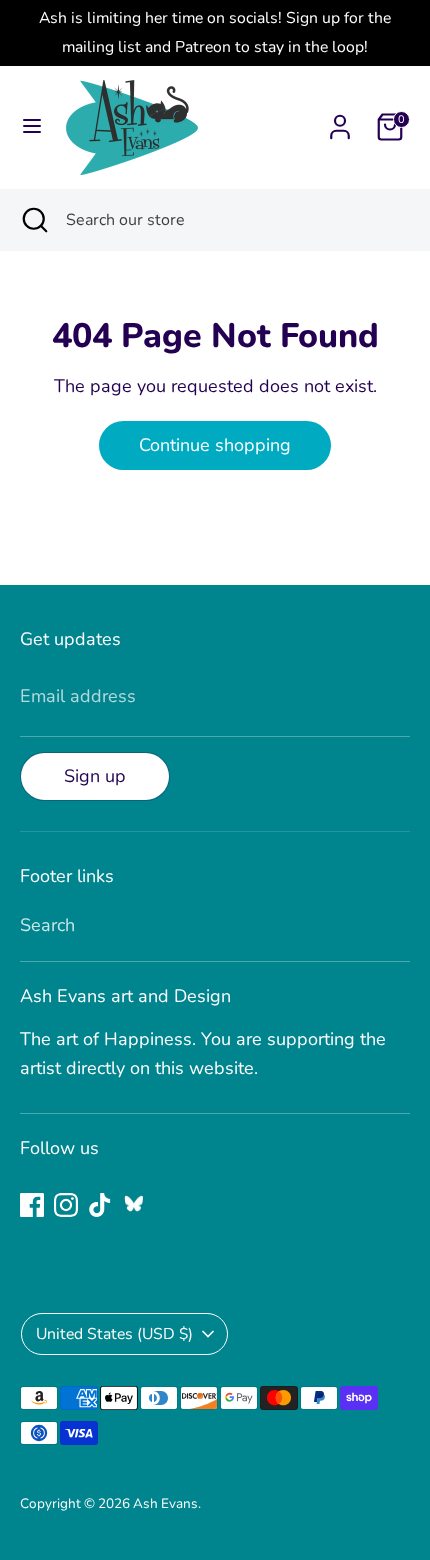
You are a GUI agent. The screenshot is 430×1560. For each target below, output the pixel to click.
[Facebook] (32, 1205)
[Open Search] (33, 220)
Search (47, 925)
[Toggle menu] (32, 126)
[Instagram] (66, 1205)
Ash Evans (165, 1503)
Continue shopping (215, 445)
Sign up (95, 776)
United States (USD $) (114, 1334)
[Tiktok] (100, 1205)
